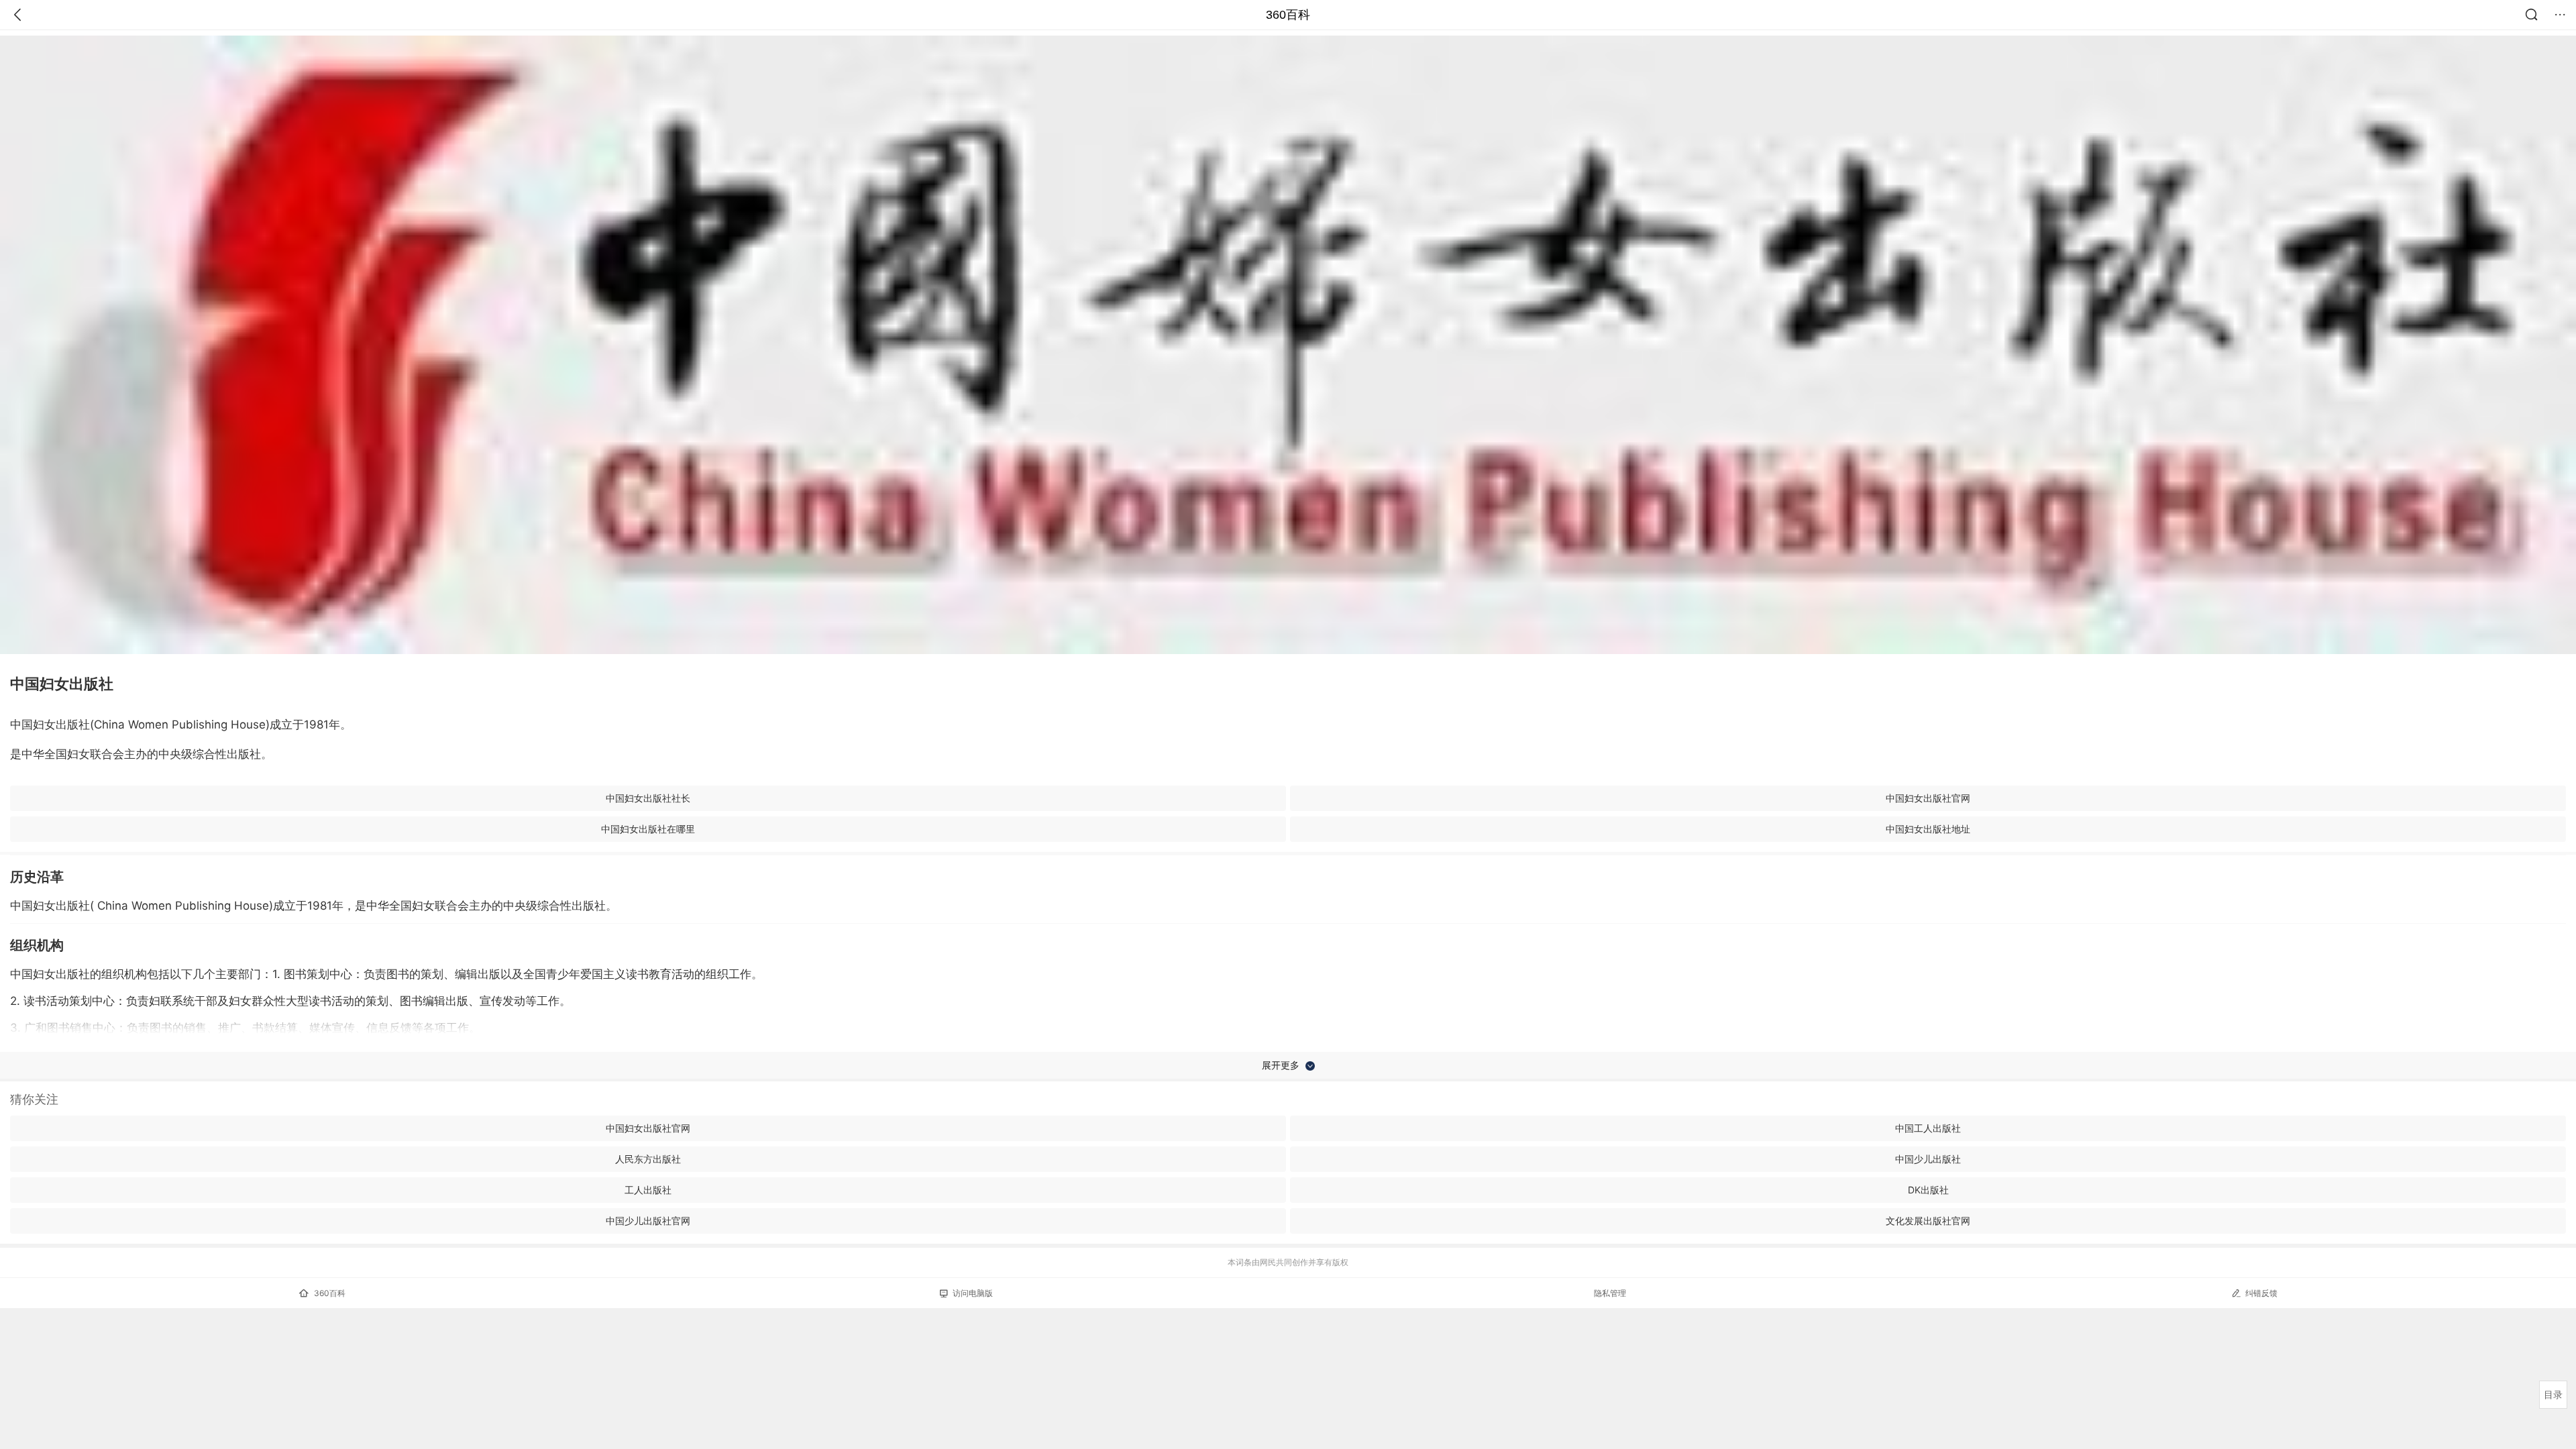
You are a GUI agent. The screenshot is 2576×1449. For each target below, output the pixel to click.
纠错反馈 (2261, 1293)
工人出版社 (648, 1190)
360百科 (1288, 15)
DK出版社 (1928, 1190)
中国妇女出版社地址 (1928, 829)
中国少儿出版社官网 (648, 1221)
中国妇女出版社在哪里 (648, 829)
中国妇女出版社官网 (1928, 798)
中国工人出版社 (1928, 1128)
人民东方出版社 (648, 1159)
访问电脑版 (973, 1293)
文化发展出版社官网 (1928, 1221)
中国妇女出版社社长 (648, 798)
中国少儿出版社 (1928, 1159)
